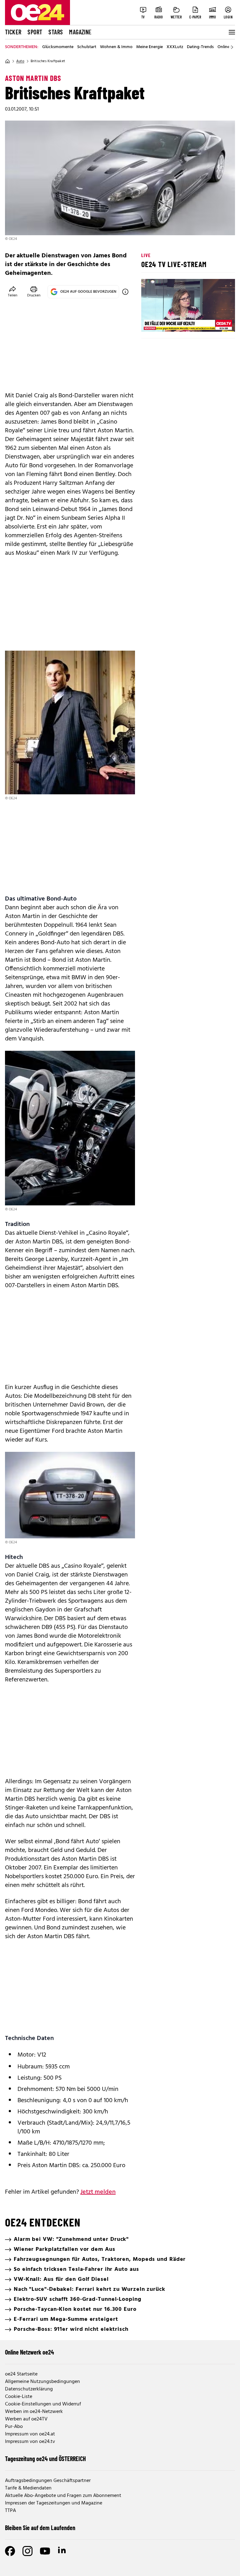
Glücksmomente (58, 47)
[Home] (7, 61)
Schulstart (87, 47)
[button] (151, 322)
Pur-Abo (14, 2427)
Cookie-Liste (19, 2397)
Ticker (13, 32)
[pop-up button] (215, 322)
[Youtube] (45, 2551)
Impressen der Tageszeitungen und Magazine (54, 2503)
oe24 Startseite (21, 2374)
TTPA (10, 2511)
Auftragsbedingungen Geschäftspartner (48, 2481)
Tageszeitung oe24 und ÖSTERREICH (45, 2459)
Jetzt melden (98, 2192)
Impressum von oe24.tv (30, 2442)
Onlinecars (227, 47)
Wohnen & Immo (116, 47)
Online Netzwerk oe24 (30, 2352)
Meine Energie (150, 47)
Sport (35, 32)
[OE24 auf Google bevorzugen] (125, 292)
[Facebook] (10, 2551)
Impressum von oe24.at (30, 2434)
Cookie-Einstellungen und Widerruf (43, 2404)
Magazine (80, 32)
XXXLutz (175, 47)
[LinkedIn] (62, 2551)
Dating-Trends (200, 47)
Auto (20, 61)
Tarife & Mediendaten (28, 2488)
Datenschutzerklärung (29, 2389)
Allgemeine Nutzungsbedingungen (42, 2382)
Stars (56, 32)
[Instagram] (27, 2551)
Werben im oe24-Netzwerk (34, 2412)
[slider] (172, 322)
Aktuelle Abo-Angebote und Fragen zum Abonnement (63, 2496)
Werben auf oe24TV (26, 2419)
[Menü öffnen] (231, 32)
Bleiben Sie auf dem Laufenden (40, 2528)
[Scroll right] (232, 47)
